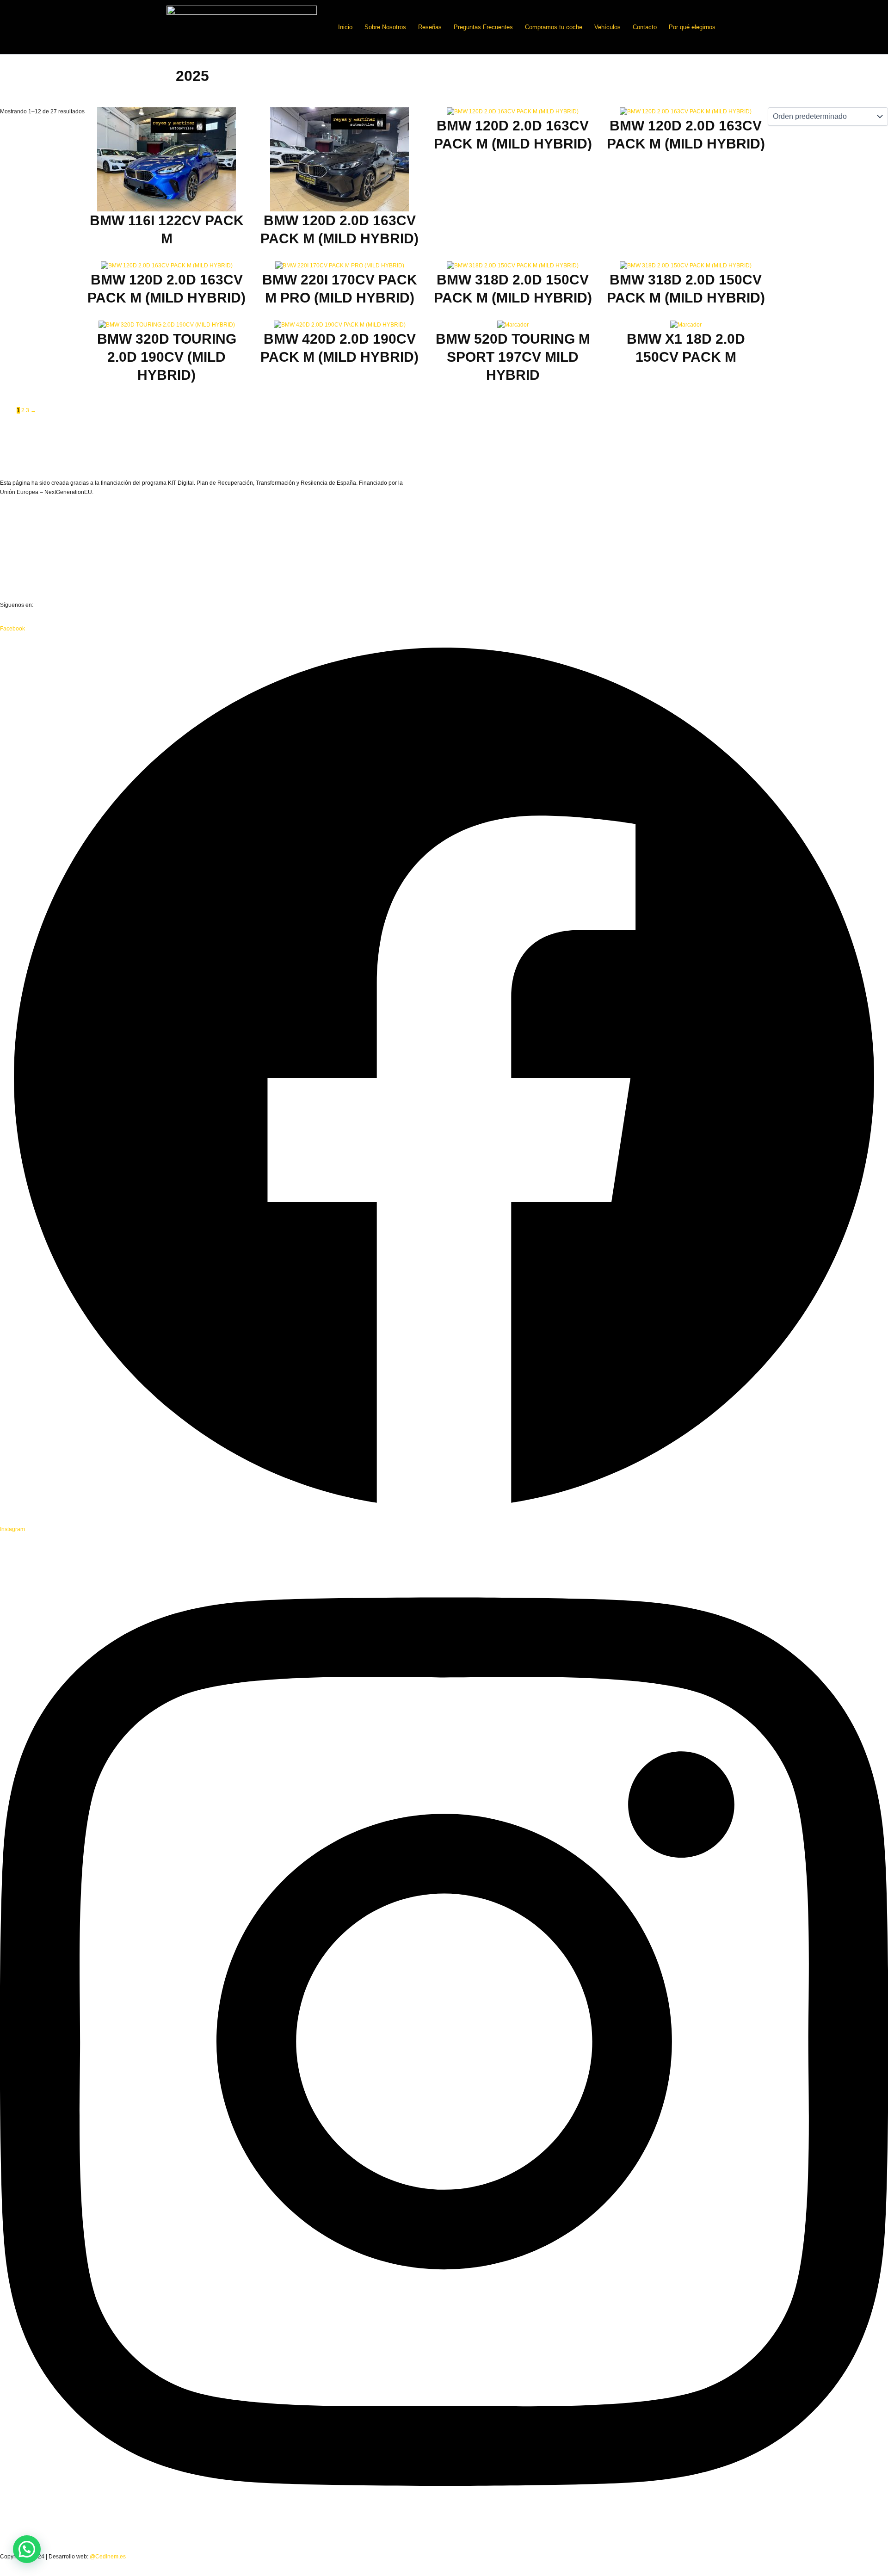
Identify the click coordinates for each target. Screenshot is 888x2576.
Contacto (645, 27)
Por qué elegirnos (692, 27)
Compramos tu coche (554, 27)
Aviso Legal (15, 534)
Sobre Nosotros (385, 27)
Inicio (345, 27)
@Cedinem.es (108, 2557)
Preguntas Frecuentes (483, 27)
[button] (27, 2549)
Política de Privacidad (27, 558)
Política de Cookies (24, 581)
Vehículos (607, 27)
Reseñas (430, 27)
